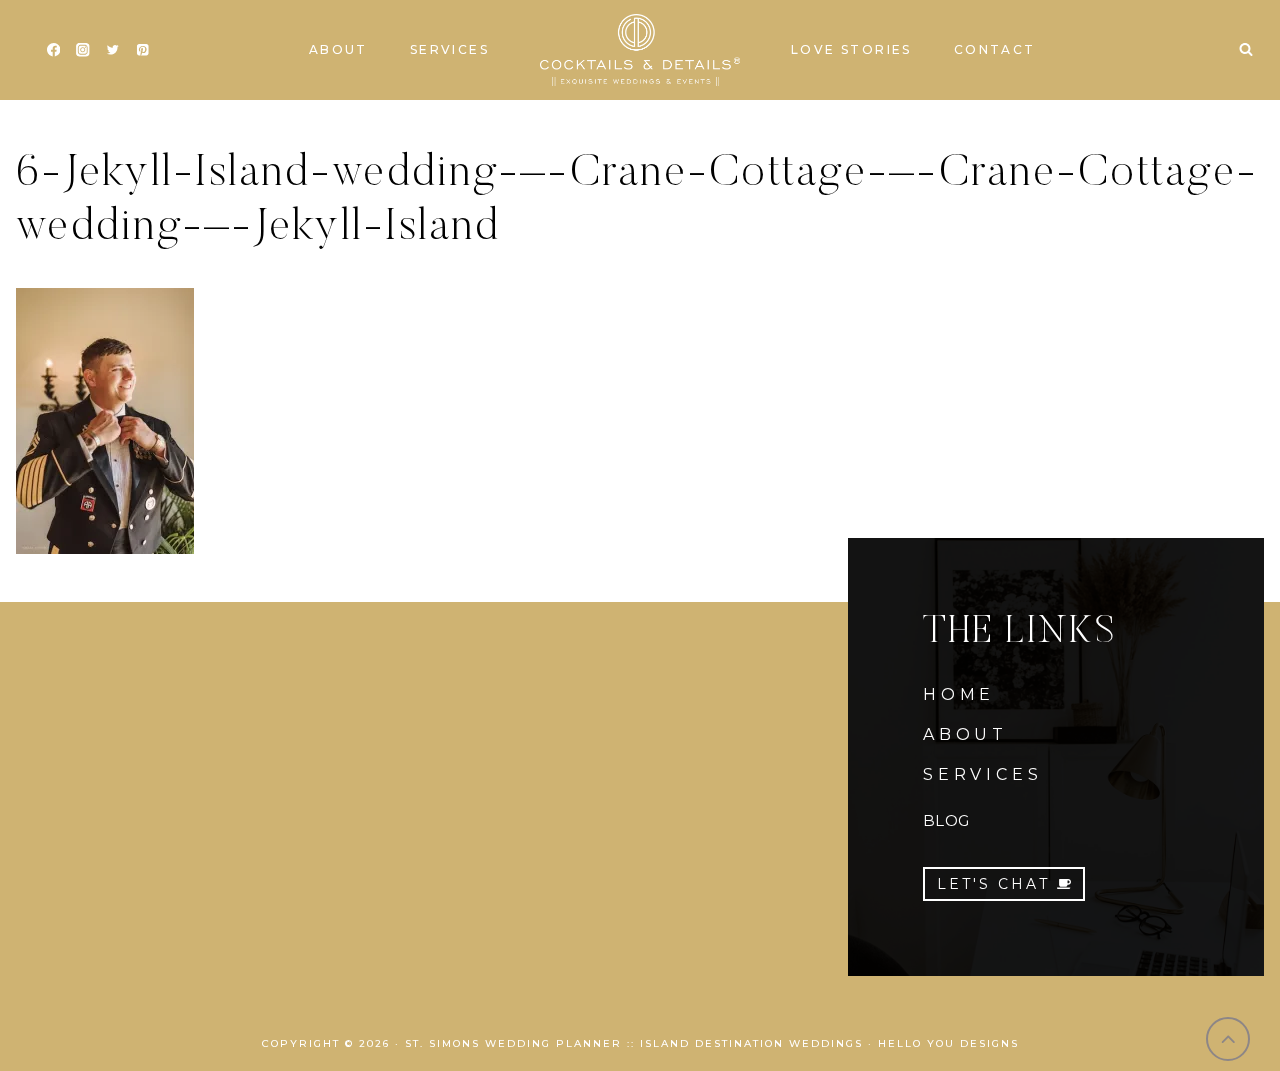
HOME (959, 694)
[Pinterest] (142, 50)
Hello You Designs (948, 1043)
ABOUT (965, 734)
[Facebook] (53, 50)
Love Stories (851, 49)
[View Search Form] (1246, 50)
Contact (995, 49)
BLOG (946, 820)
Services (449, 49)
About (338, 49)
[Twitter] (112, 50)
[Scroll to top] (1228, 1039)
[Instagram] (83, 50)
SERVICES (982, 774)
